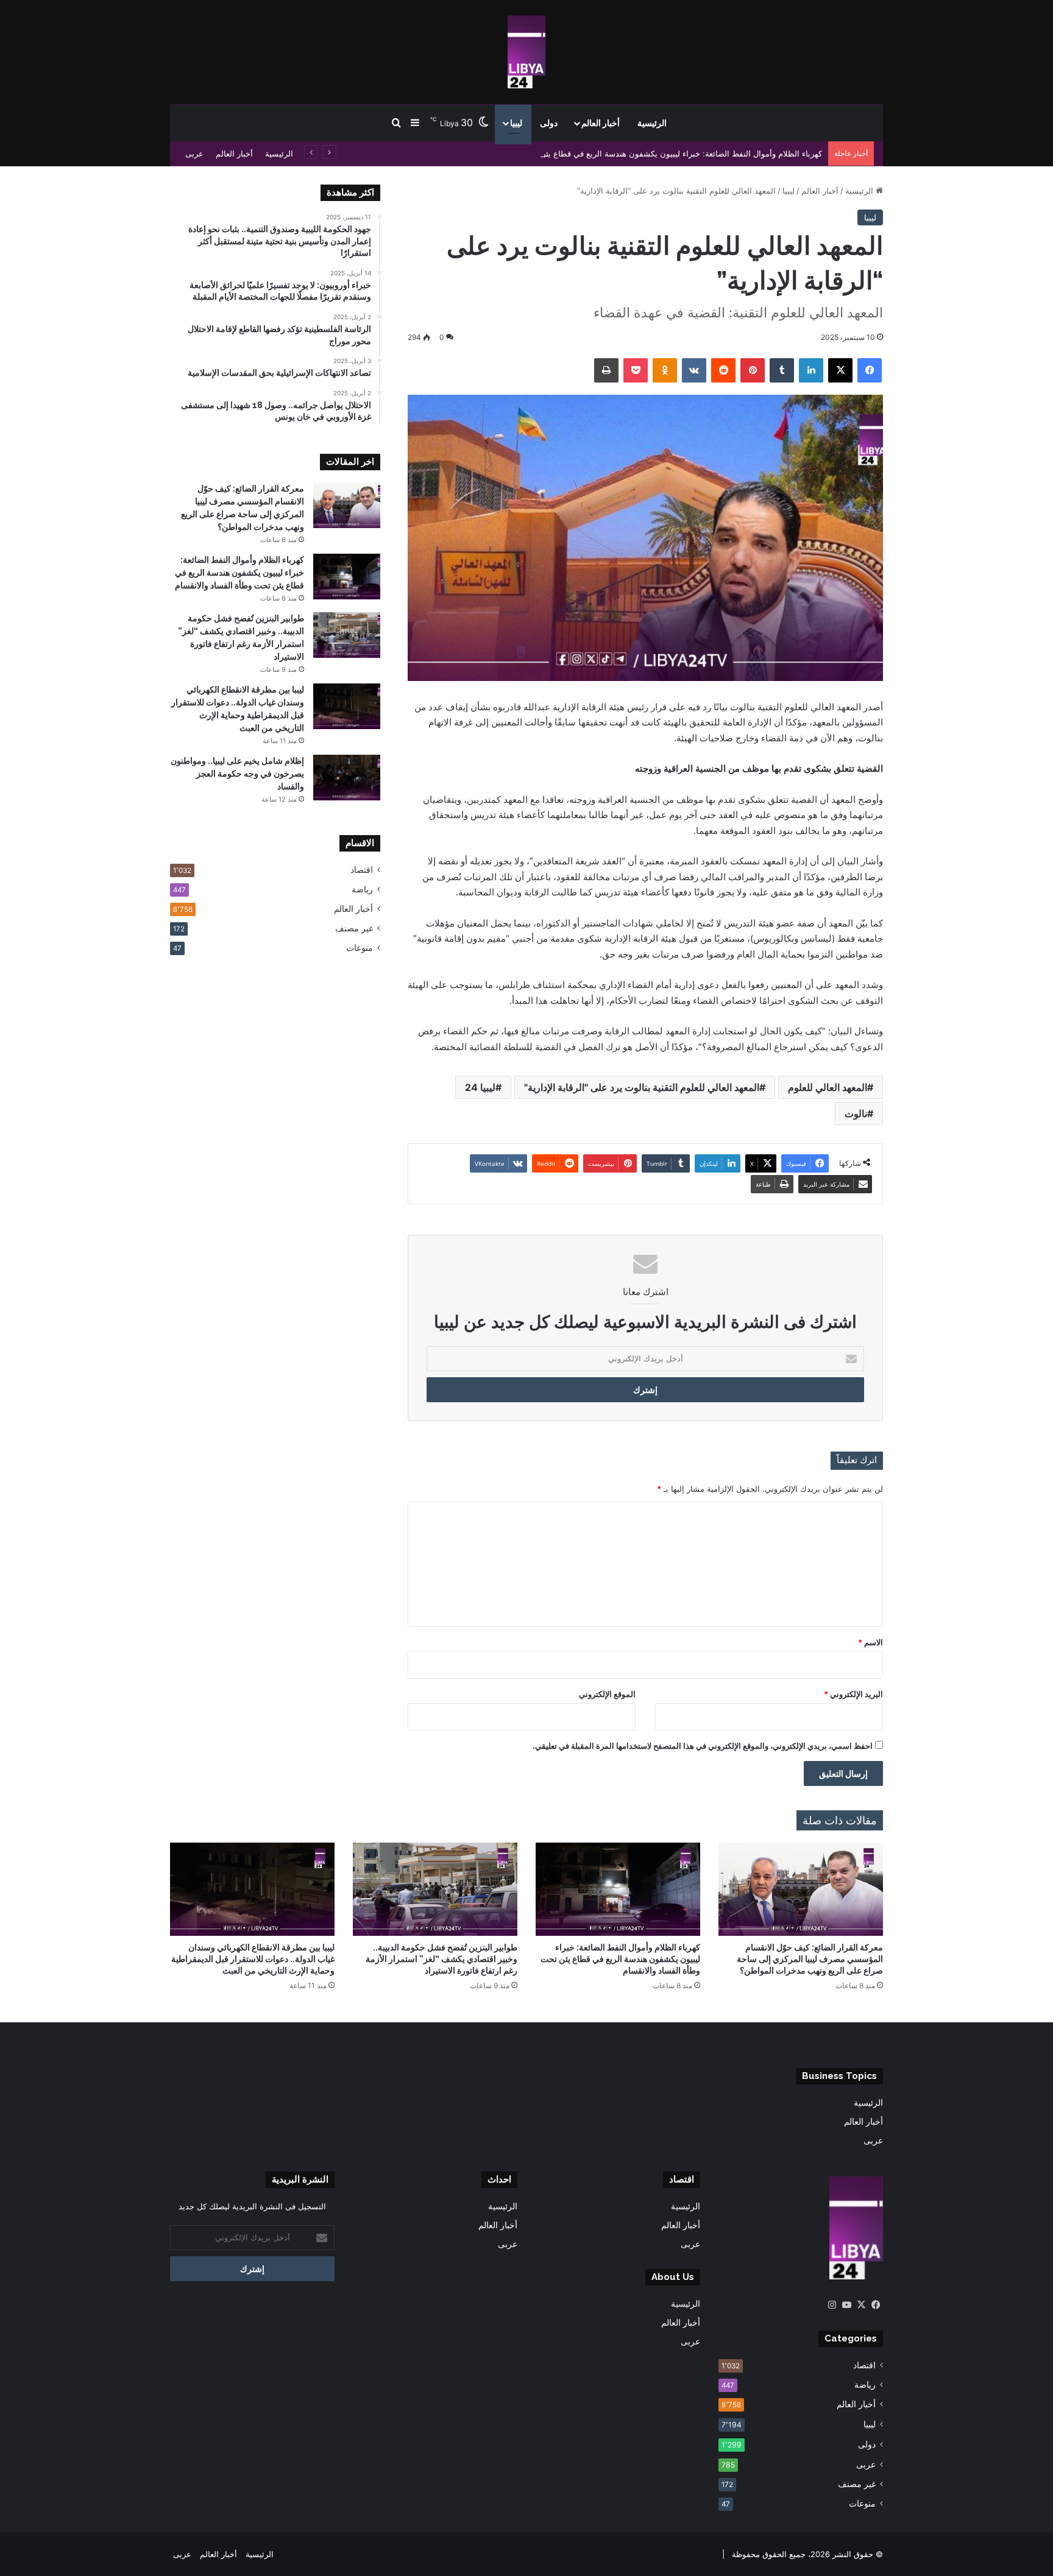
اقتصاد (362, 870)
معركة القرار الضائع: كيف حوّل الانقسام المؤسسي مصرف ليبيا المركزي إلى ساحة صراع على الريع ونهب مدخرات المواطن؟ (810, 1959)
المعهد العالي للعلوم (828, 1087)
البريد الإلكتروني (853, 1694)
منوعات (360, 948)
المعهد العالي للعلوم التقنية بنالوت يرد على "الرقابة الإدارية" (642, 1087)
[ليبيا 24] (526, 52)
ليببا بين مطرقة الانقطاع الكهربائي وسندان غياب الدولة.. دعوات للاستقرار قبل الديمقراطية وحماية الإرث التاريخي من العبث (253, 1959)
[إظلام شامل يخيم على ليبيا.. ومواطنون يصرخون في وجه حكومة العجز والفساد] (347, 778)
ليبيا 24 (480, 1087)
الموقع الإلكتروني (607, 1694)
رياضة (362, 889)
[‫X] (861, 2305)
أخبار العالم (601, 123)
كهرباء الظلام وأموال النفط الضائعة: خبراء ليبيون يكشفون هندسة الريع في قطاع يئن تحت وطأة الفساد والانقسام (633, 154)
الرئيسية (652, 123)
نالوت (856, 1113)
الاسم (870, 1642)
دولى (549, 123)
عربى (194, 154)
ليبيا (516, 123)
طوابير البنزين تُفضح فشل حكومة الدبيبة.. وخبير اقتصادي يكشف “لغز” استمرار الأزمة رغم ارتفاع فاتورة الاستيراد (441, 1959)
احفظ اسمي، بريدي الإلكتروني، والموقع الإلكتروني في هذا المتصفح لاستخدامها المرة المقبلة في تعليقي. (703, 1746)
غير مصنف (354, 928)
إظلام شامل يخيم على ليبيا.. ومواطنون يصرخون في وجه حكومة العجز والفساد (237, 774)
